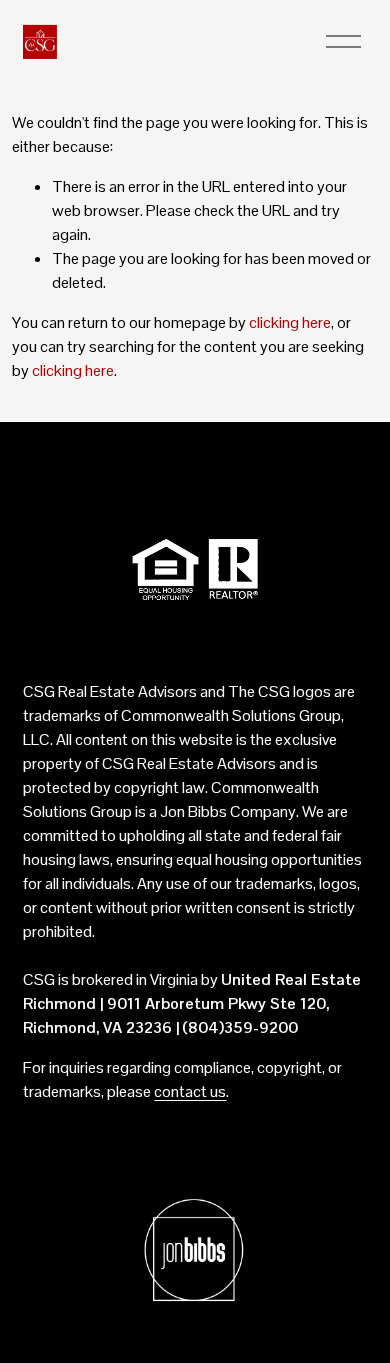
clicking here (290, 322)
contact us (190, 1091)
